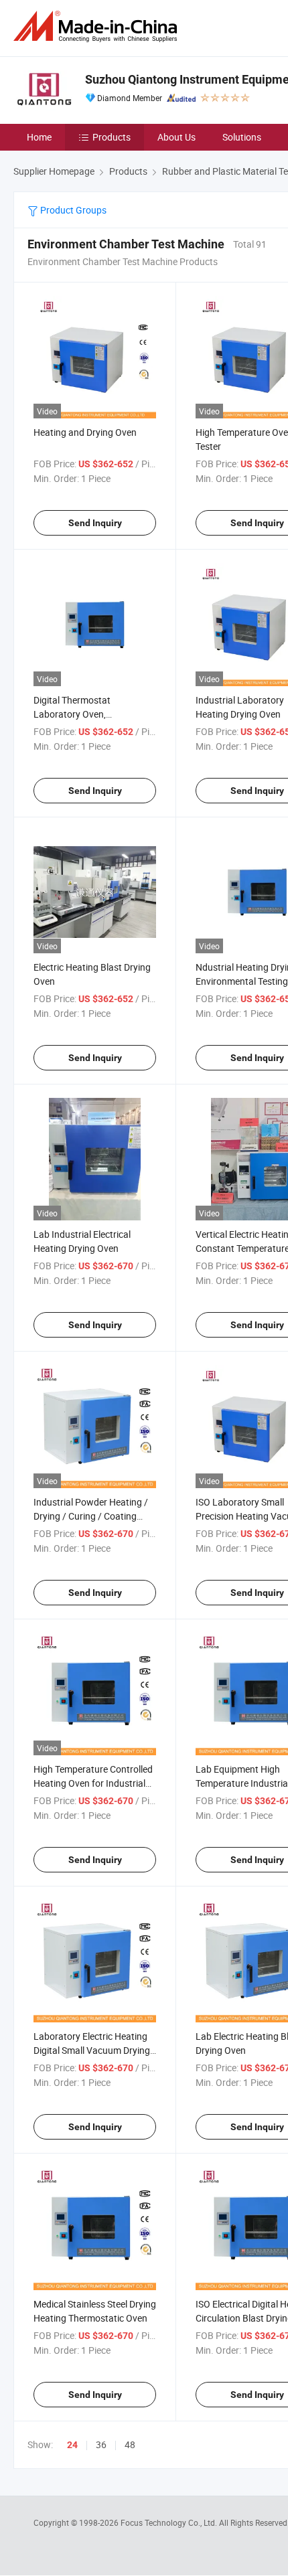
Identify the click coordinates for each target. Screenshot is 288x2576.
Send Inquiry (95, 523)
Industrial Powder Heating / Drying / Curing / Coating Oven (91, 1516)
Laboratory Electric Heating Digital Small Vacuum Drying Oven (92, 2050)
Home (39, 137)
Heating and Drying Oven (85, 432)
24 (72, 2445)
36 (101, 2444)
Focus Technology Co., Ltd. (170, 2522)
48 (130, 2444)
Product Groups (72, 210)
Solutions (242, 137)
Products (112, 137)
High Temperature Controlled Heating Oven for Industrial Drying (93, 1783)
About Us (176, 137)
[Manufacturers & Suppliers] (98, 26)
